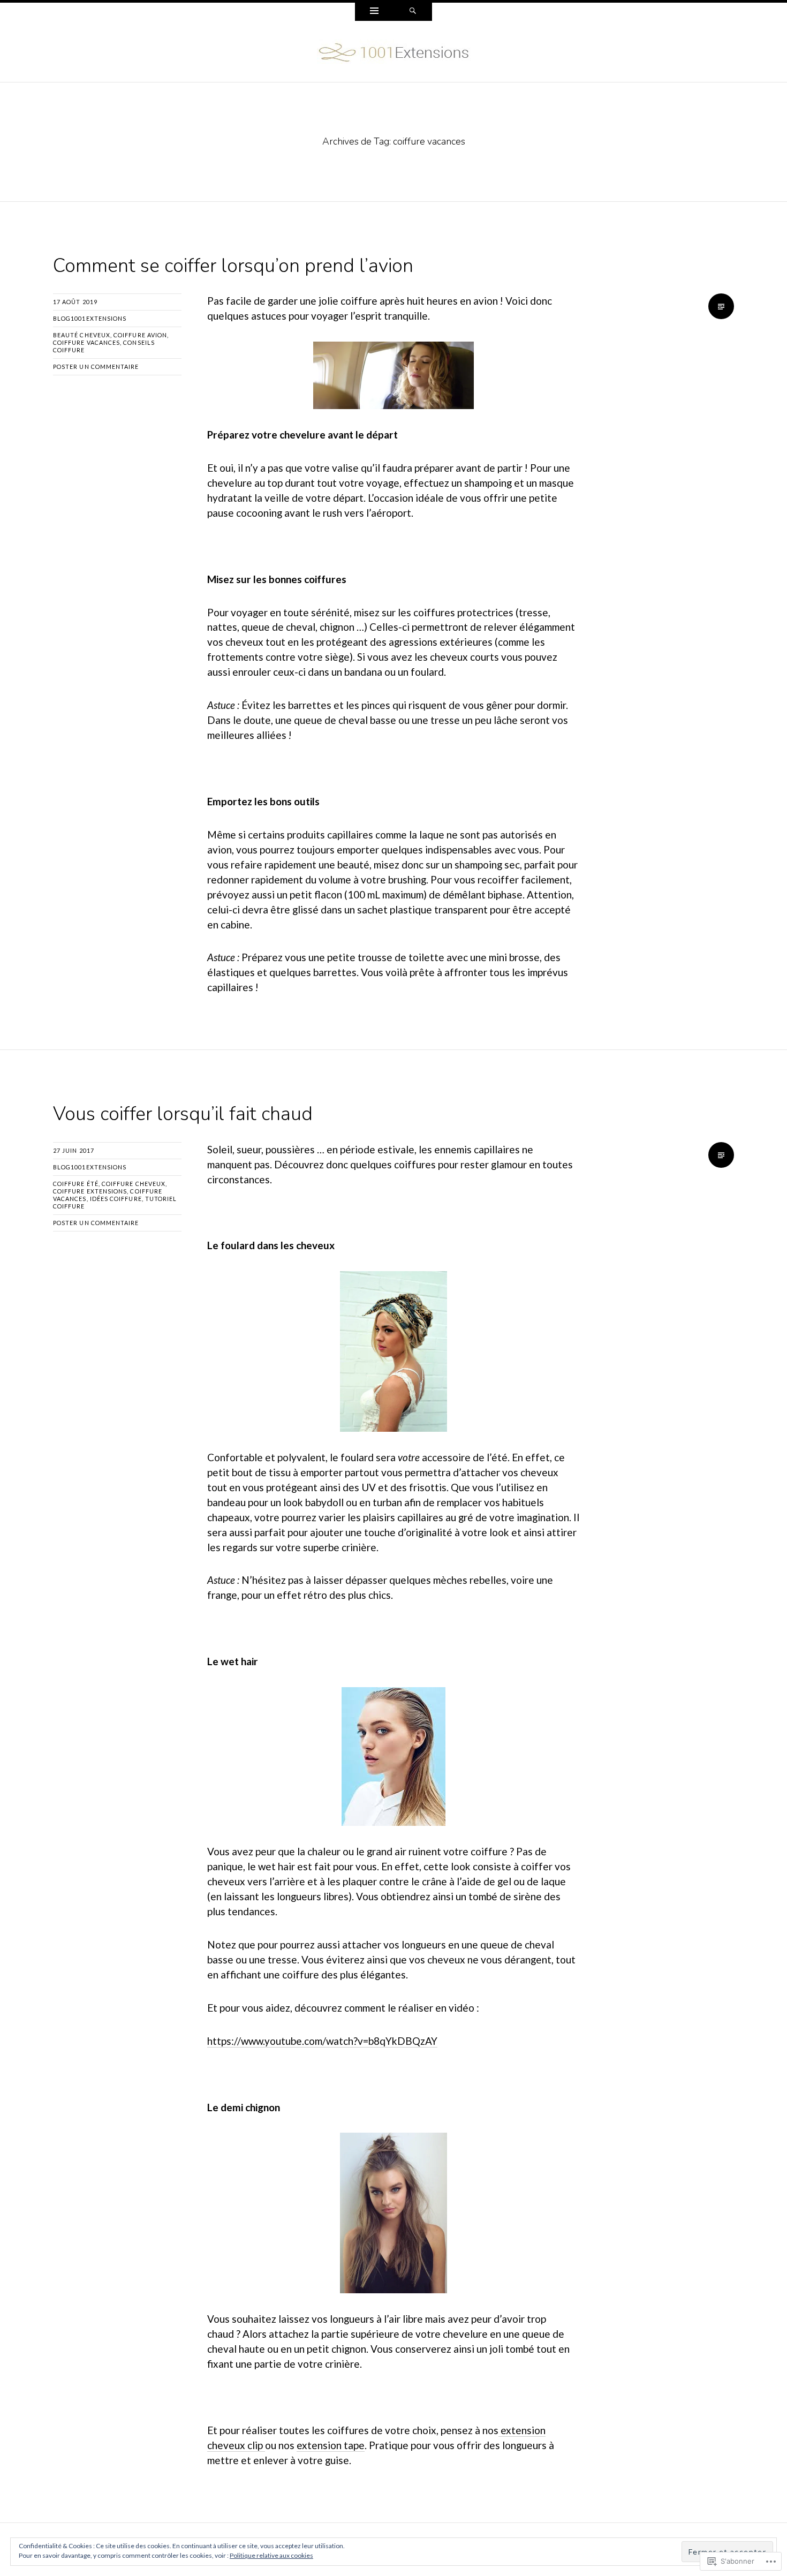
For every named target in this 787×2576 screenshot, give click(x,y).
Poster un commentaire (96, 367)
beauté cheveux (82, 335)
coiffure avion (140, 335)
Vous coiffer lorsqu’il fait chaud (183, 1114)
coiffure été (76, 1184)
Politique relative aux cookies (271, 2555)
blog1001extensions (90, 318)
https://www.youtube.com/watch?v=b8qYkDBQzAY (322, 2041)
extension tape (331, 2445)
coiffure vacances (86, 342)
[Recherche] (413, 12)
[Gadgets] (374, 12)
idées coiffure (116, 1199)
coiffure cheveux (134, 1184)
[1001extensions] (394, 50)
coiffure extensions (90, 1191)
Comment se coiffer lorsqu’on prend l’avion (233, 266)
